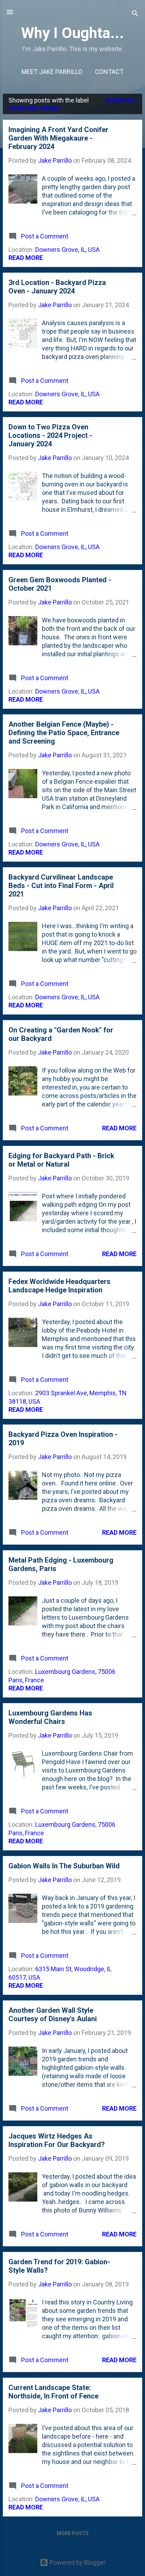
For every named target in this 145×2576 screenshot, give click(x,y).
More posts (73, 2533)
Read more (26, 258)
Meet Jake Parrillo (52, 72)
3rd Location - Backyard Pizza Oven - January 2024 (57, 287)
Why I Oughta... (72, 33)
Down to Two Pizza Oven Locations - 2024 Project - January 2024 (50, 435)
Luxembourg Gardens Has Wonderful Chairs (50, 1717)
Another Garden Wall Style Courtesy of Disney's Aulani (53, 2015)
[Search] (135, 14)
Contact (109, 72)
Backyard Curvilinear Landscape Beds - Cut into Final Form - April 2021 (61, 886)
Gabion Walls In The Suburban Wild (64, 1866)
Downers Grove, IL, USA (67, 250)
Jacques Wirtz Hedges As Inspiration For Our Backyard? (57, 2140)
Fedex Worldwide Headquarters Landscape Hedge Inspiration (59, 1286)
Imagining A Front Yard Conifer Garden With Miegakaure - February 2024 (58, 138)
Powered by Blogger (77, 2562)
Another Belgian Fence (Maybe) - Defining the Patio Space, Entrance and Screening (64, 733)
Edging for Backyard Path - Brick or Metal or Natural (61, 1160)
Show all (121, 100)
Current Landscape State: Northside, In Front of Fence (53, 2392)
